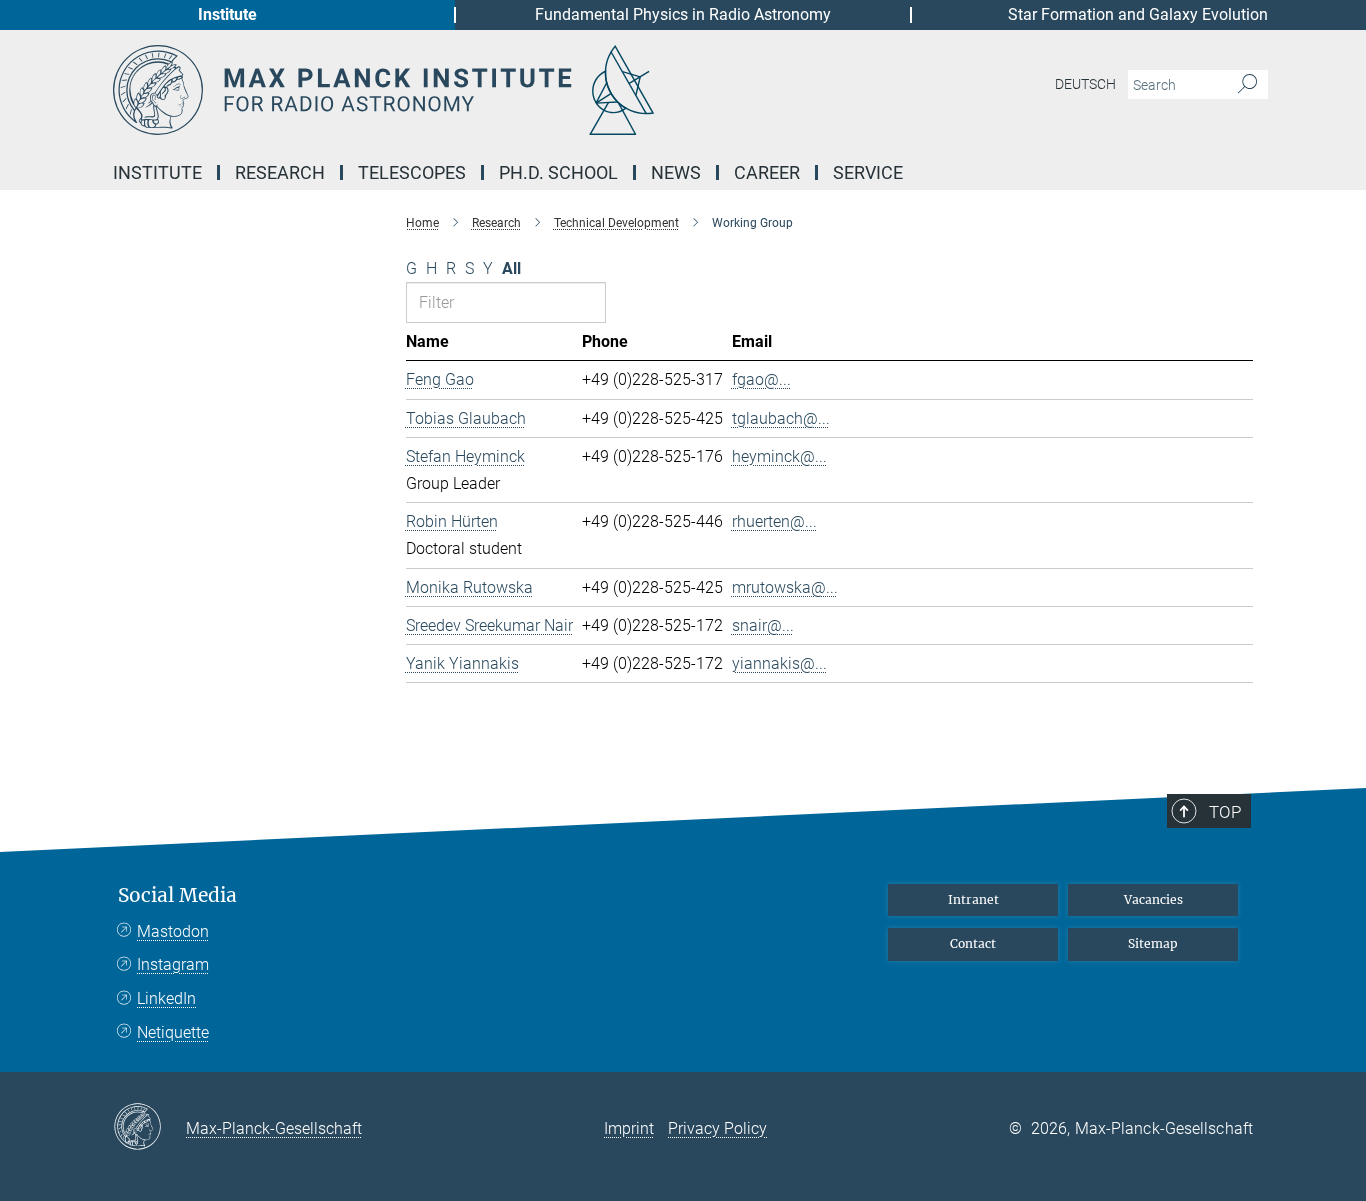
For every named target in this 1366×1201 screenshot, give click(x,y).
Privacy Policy (717, 1128)
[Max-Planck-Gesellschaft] (149, 1128)
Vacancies (1153, 899)
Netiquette (173, 1032)
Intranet (973, 899)
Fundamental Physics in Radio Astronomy (683, 14)
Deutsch (1085, 84)
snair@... (763, 625)
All (511, 268)
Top (1225, 812)
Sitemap (1153, 943)
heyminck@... (779, 456)
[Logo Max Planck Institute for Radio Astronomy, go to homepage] (488, 90)
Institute (227, 14)
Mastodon (173, 931)
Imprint (629, 1128)
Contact (973, 943)
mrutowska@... (785, 587)
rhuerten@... (774, 521)
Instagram (173, 964)
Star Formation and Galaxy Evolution (1138, 14)
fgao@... (761, 379)
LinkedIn (166, 998)
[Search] (1247, 85)
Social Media (177, 895)
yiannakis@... (779, 663)
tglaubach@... (781, 418)
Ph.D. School (558, 172)
